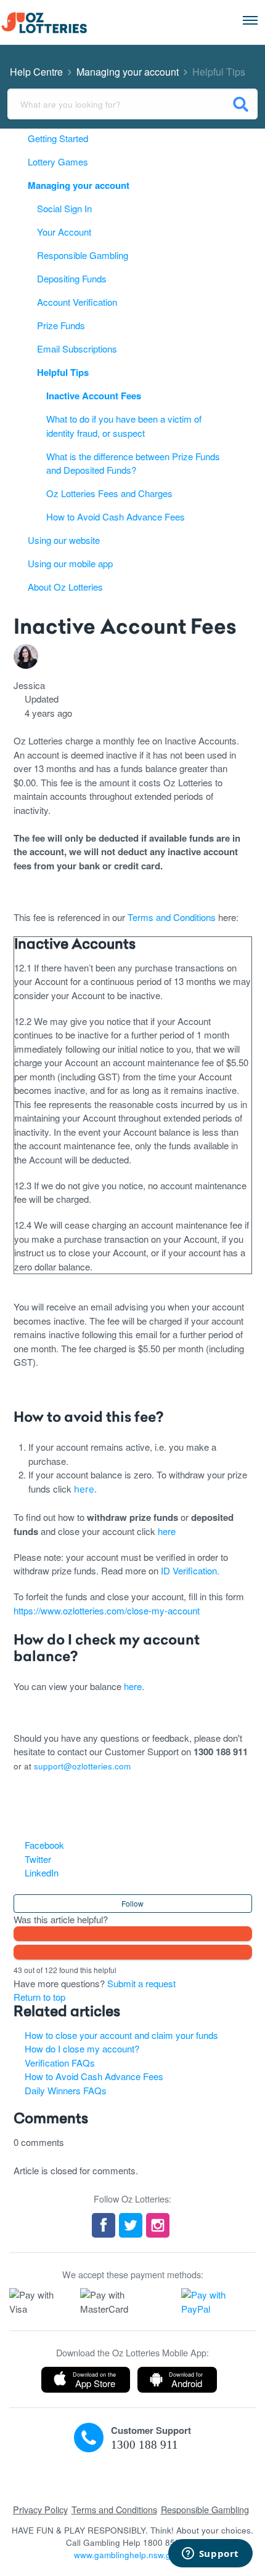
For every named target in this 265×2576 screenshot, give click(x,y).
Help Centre (36, 72)
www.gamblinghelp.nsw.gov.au (133, 2555)
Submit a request (141, 1983)
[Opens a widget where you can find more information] (210, 2554)
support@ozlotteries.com (82, 1766)
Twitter (38, 1859)
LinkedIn (42, 1872)
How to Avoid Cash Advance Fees (94, 2076)
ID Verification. (190, 1570)
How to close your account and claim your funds (121, 2035)
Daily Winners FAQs (66, 2090)
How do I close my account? (82, 2048)
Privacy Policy (40, 2509)
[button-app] (86, 2380)
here (165, 1531)
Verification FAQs (60, 2063)
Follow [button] (132, 1903)
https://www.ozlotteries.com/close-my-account (107, 1610)
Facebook (44, 1845)
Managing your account (128, 72)
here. (85, 1489)
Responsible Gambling (205, 2509)
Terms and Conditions (172, 917)
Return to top (39, 1997)
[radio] (133, 1934)
